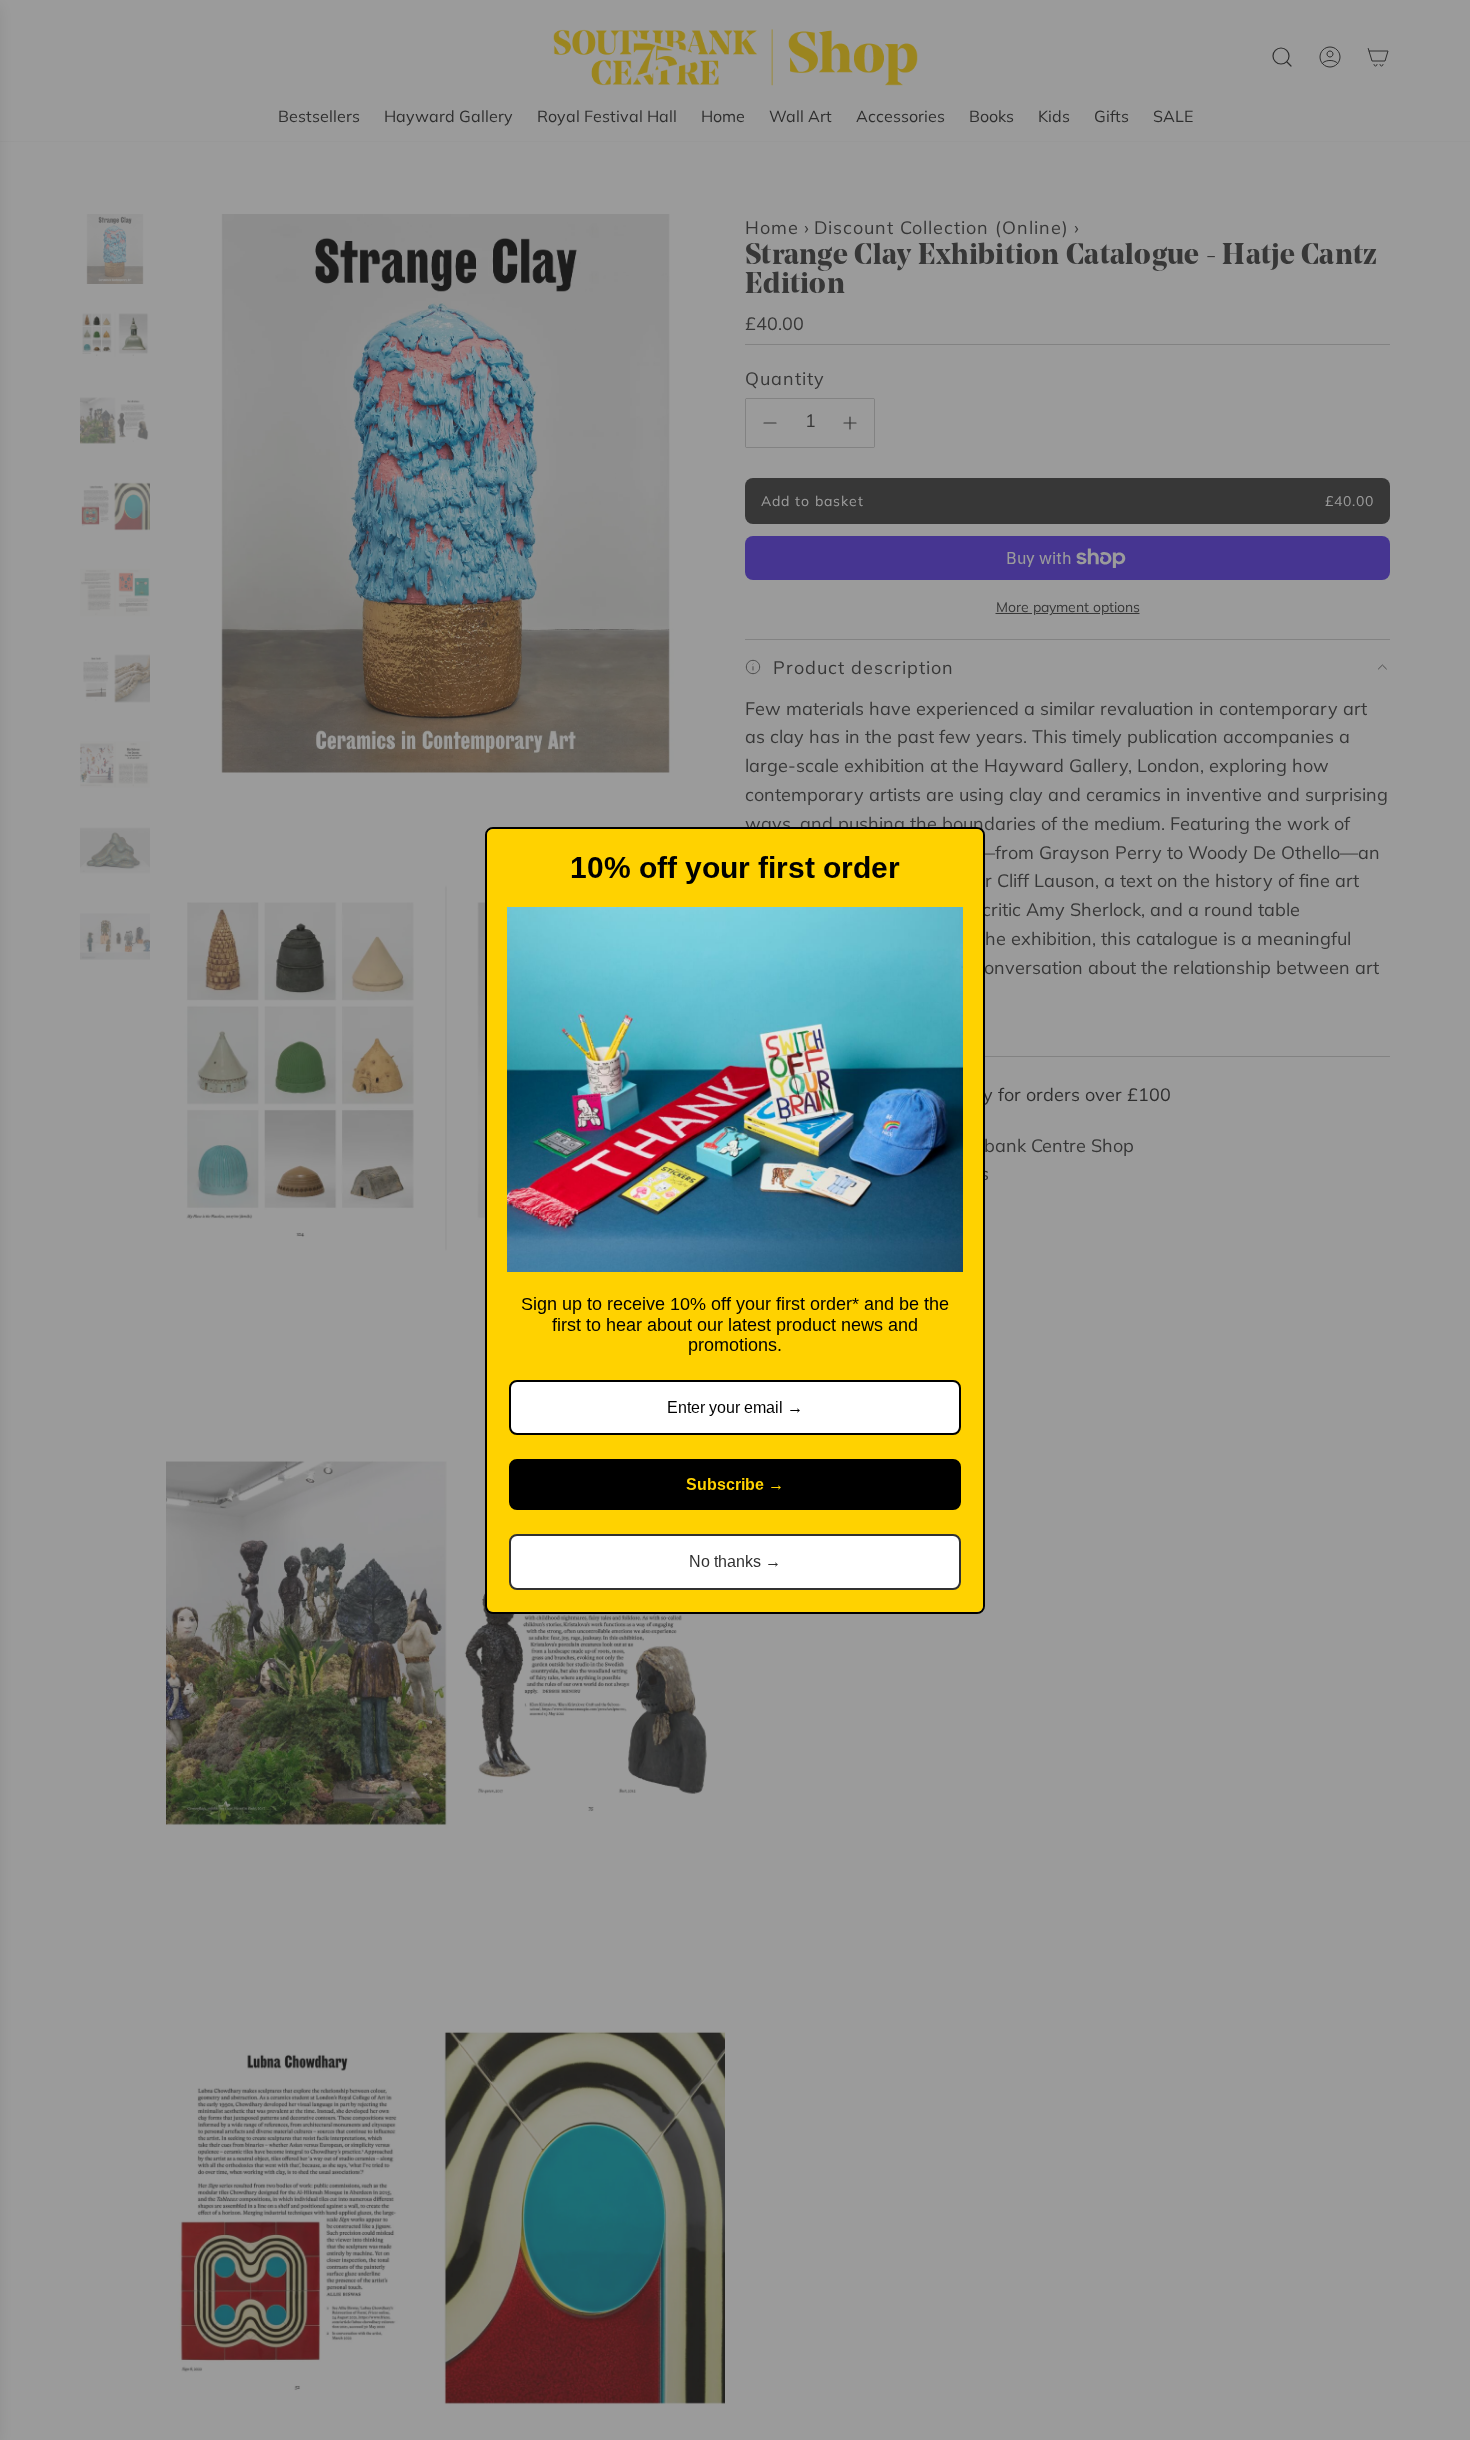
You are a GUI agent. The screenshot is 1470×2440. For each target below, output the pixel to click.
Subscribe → (735, 1484)
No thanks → (735, 1561)
